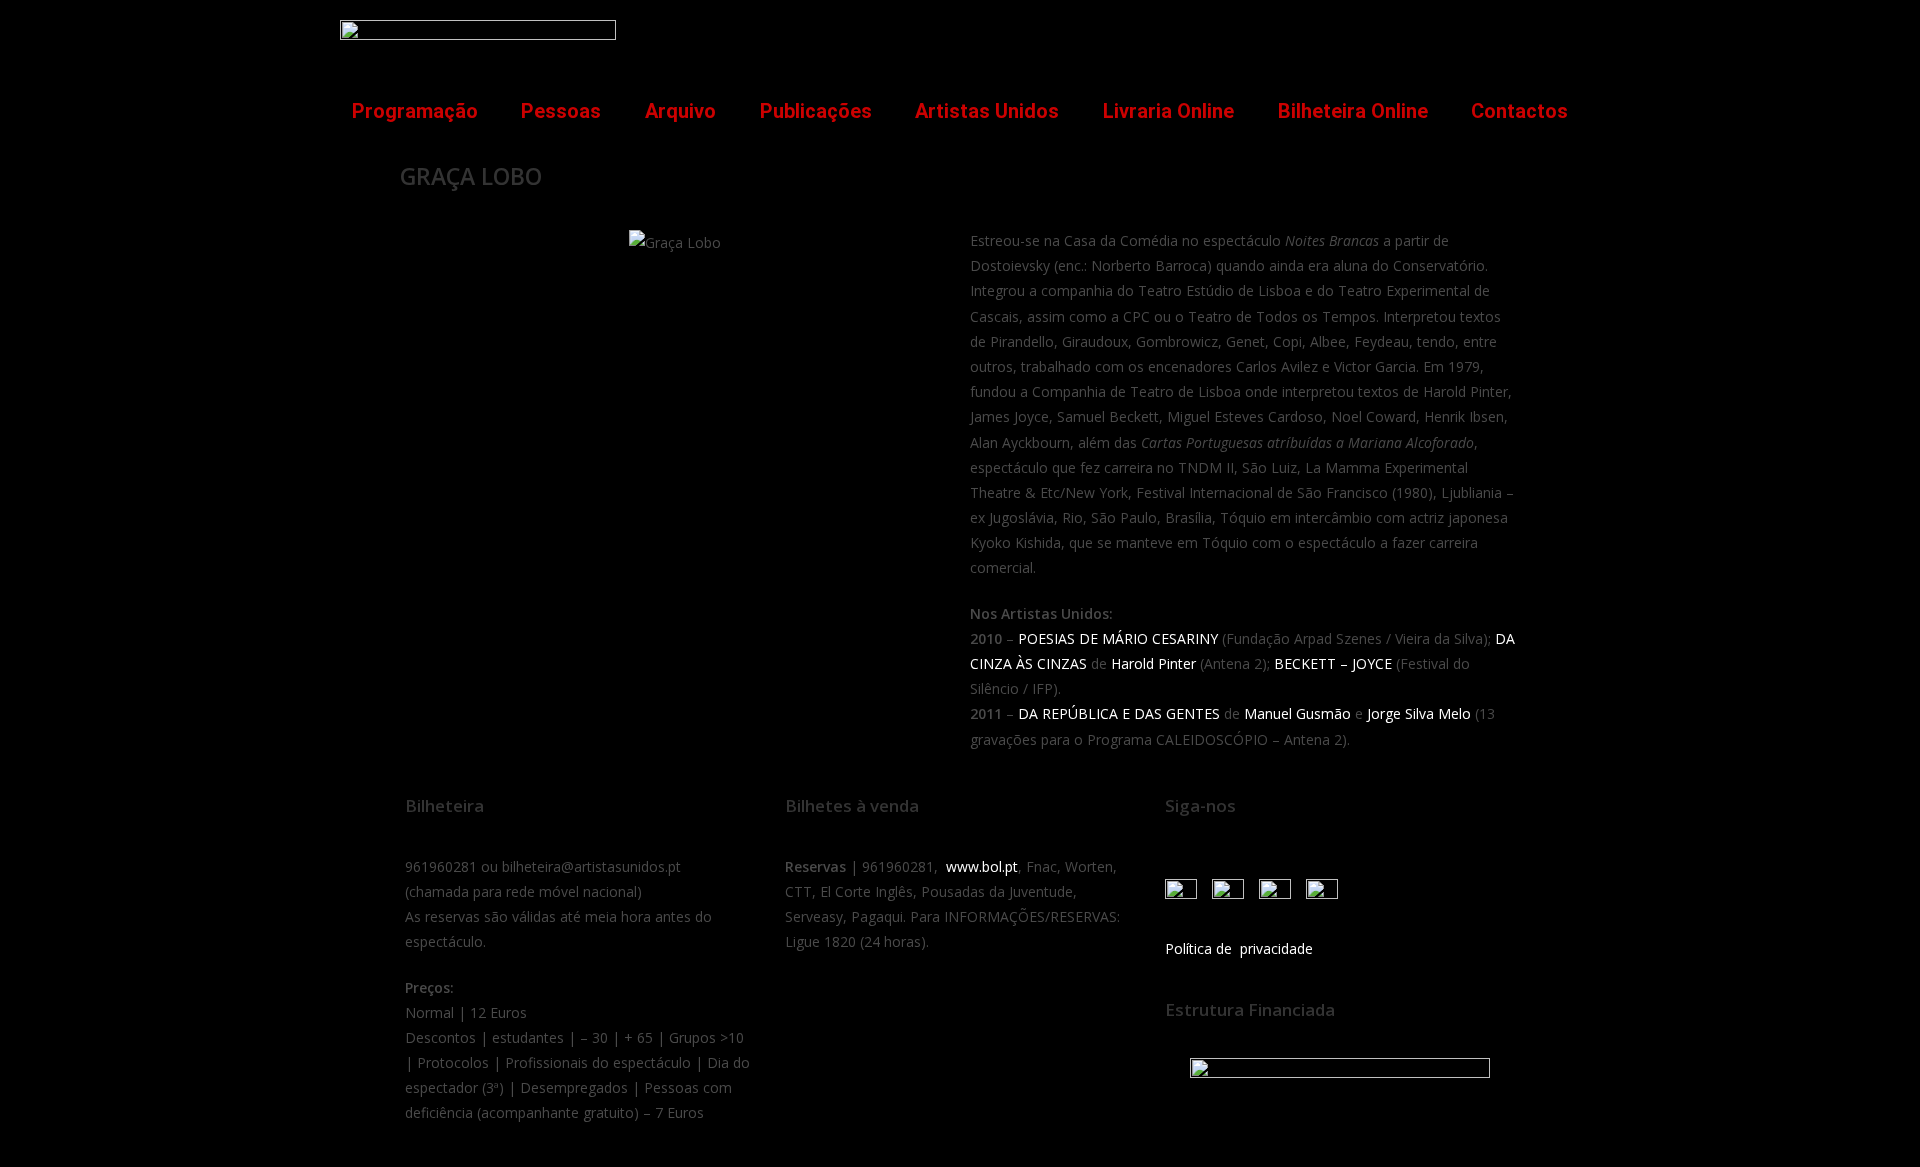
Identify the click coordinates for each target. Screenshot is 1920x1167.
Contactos (1519, 111)
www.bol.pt (982, 866)
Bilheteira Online (1353, 111)
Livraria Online (1168, 111)
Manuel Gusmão (1297, 713)
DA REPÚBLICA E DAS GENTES (1119, 713)
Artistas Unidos (987, 111)
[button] (1553, 36)
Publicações (816, 111)
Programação (415, 111)
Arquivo (680, 111)
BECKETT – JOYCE (1333, 663)
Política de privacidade (1239, 948)
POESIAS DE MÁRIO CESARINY (1118, 638)
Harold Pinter (1155, 663)
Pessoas (561, 111)
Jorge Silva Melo (1419, 713)
